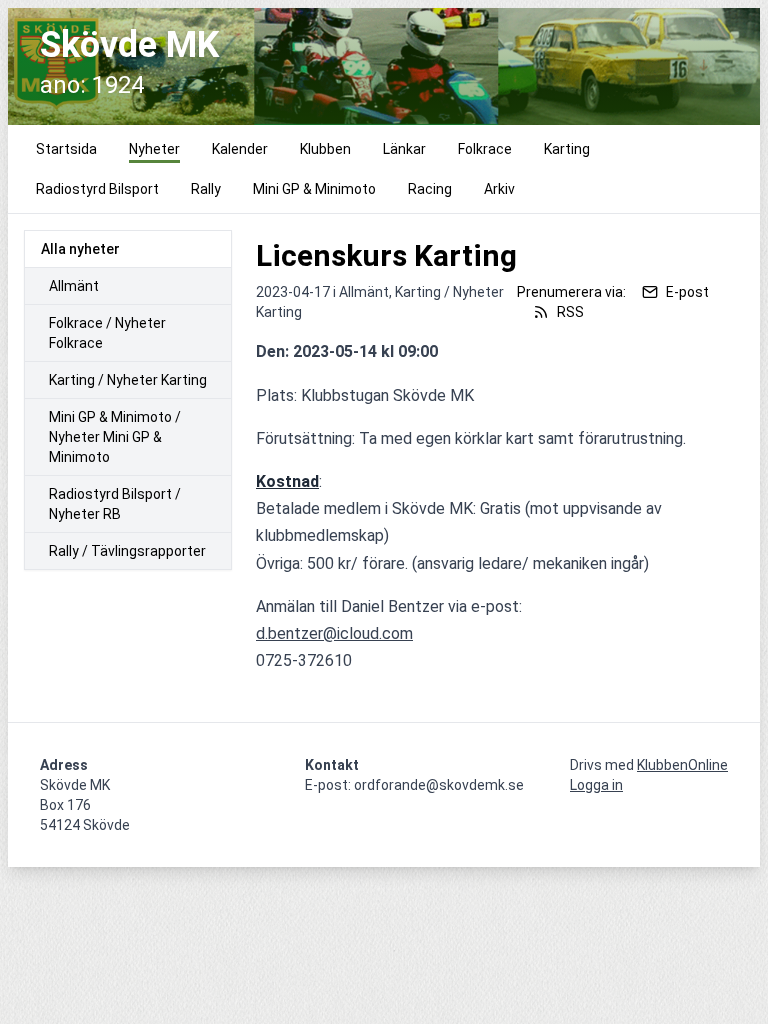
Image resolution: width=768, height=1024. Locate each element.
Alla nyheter (80, 249)
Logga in (596, 785)
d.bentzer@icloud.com (334, 633)
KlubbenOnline (682, 765)
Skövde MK (129, 45)
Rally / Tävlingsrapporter (127, 551)
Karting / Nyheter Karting (128, 380)
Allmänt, (367, 292)
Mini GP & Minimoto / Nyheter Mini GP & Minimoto (115, 437)
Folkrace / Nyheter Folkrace (107, 333)
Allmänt (74, 286)
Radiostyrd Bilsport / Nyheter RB (115, 504)
